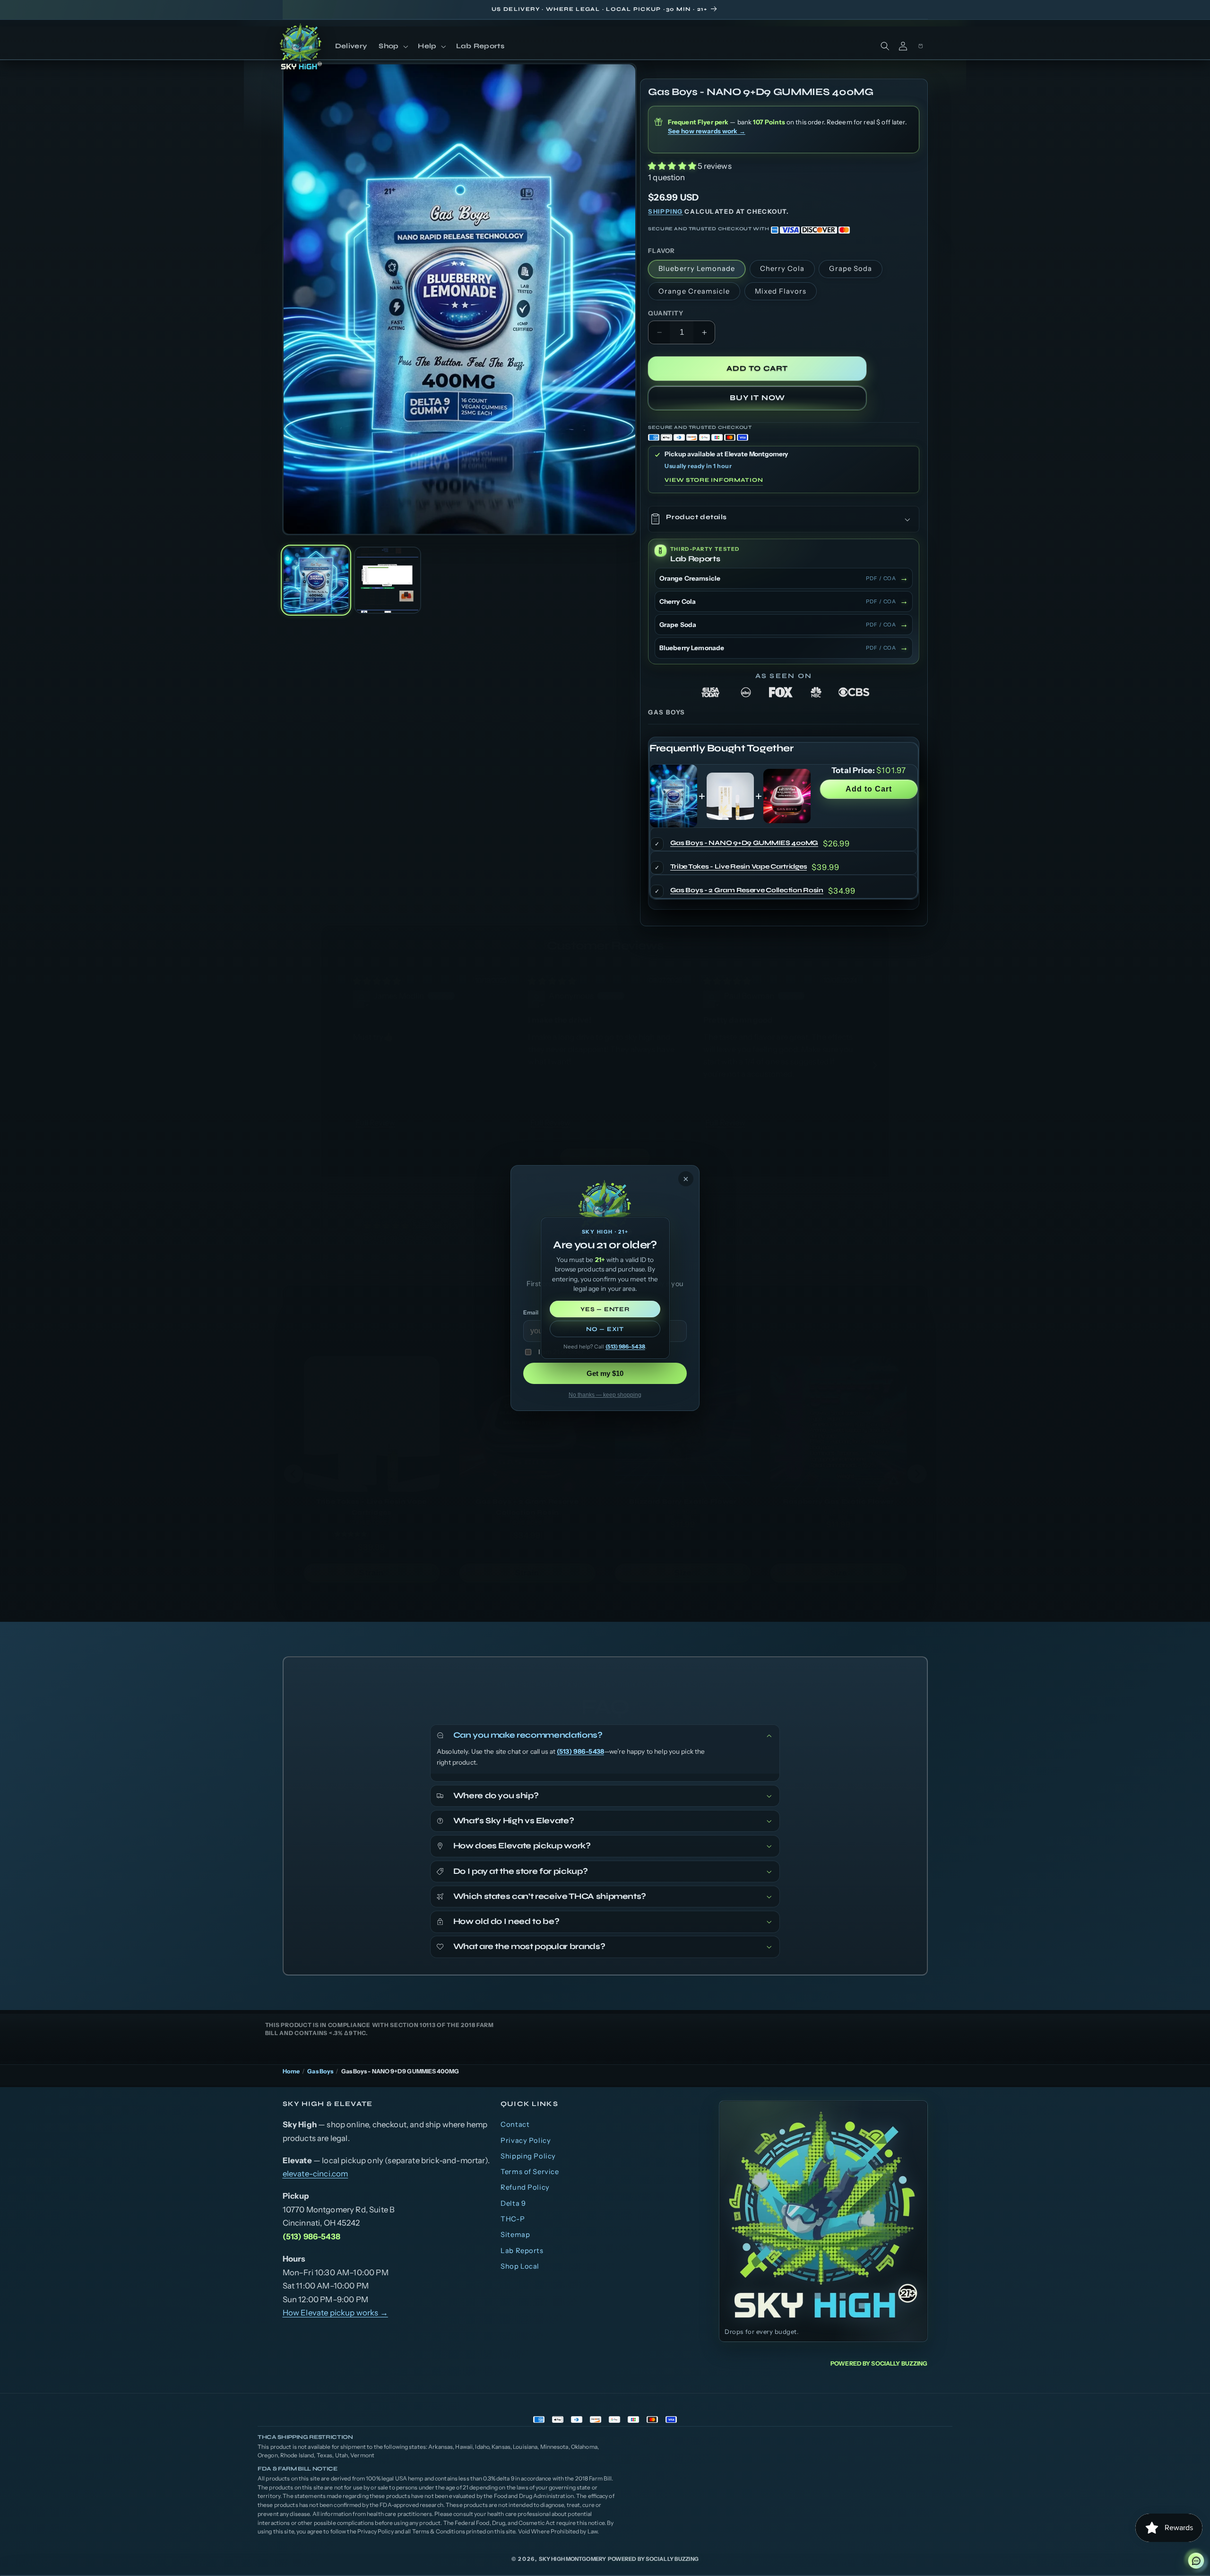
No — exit (605, 1329)
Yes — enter (605, 1309)
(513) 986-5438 (625, 1347)
